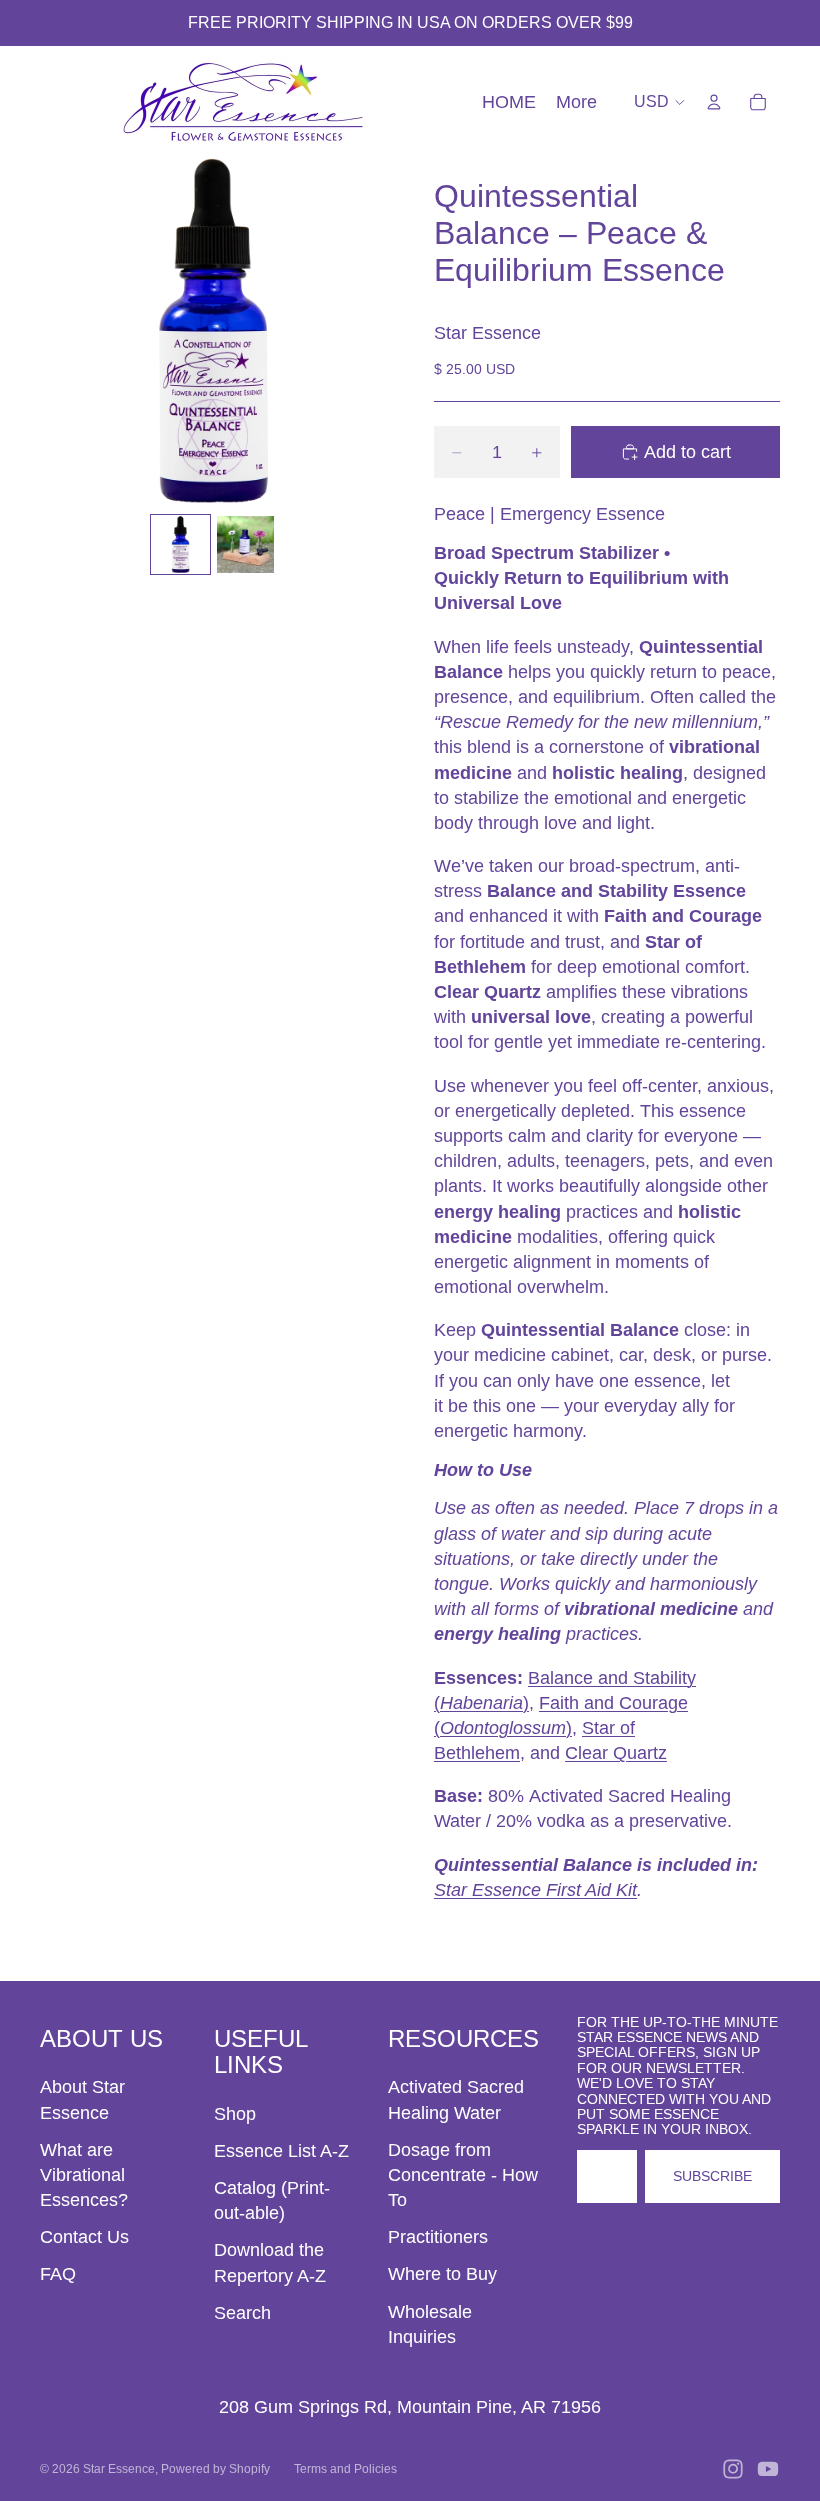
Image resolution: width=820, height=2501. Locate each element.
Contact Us (84, 2237)
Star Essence (119, 2469)
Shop (235, 2114)
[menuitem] (576, 102)
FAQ (58, 2274)
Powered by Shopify (215, 2469)
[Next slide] (363, 331)
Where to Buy (442, 2274)
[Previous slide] (62, 331)
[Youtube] (768, 2469)
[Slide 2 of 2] (245, 544)
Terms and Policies (345, 2469)
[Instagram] (733, 2469)
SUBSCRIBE (712, 2176)
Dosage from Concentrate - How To (463, 2175)
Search (242, 2313)
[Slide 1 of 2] (180, 544)
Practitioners (438, 2237)
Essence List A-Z (281, 2151)
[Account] (714, 102)
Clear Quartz (616, 1753)
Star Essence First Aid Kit (535, 1890)
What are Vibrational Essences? (84, 2175)
